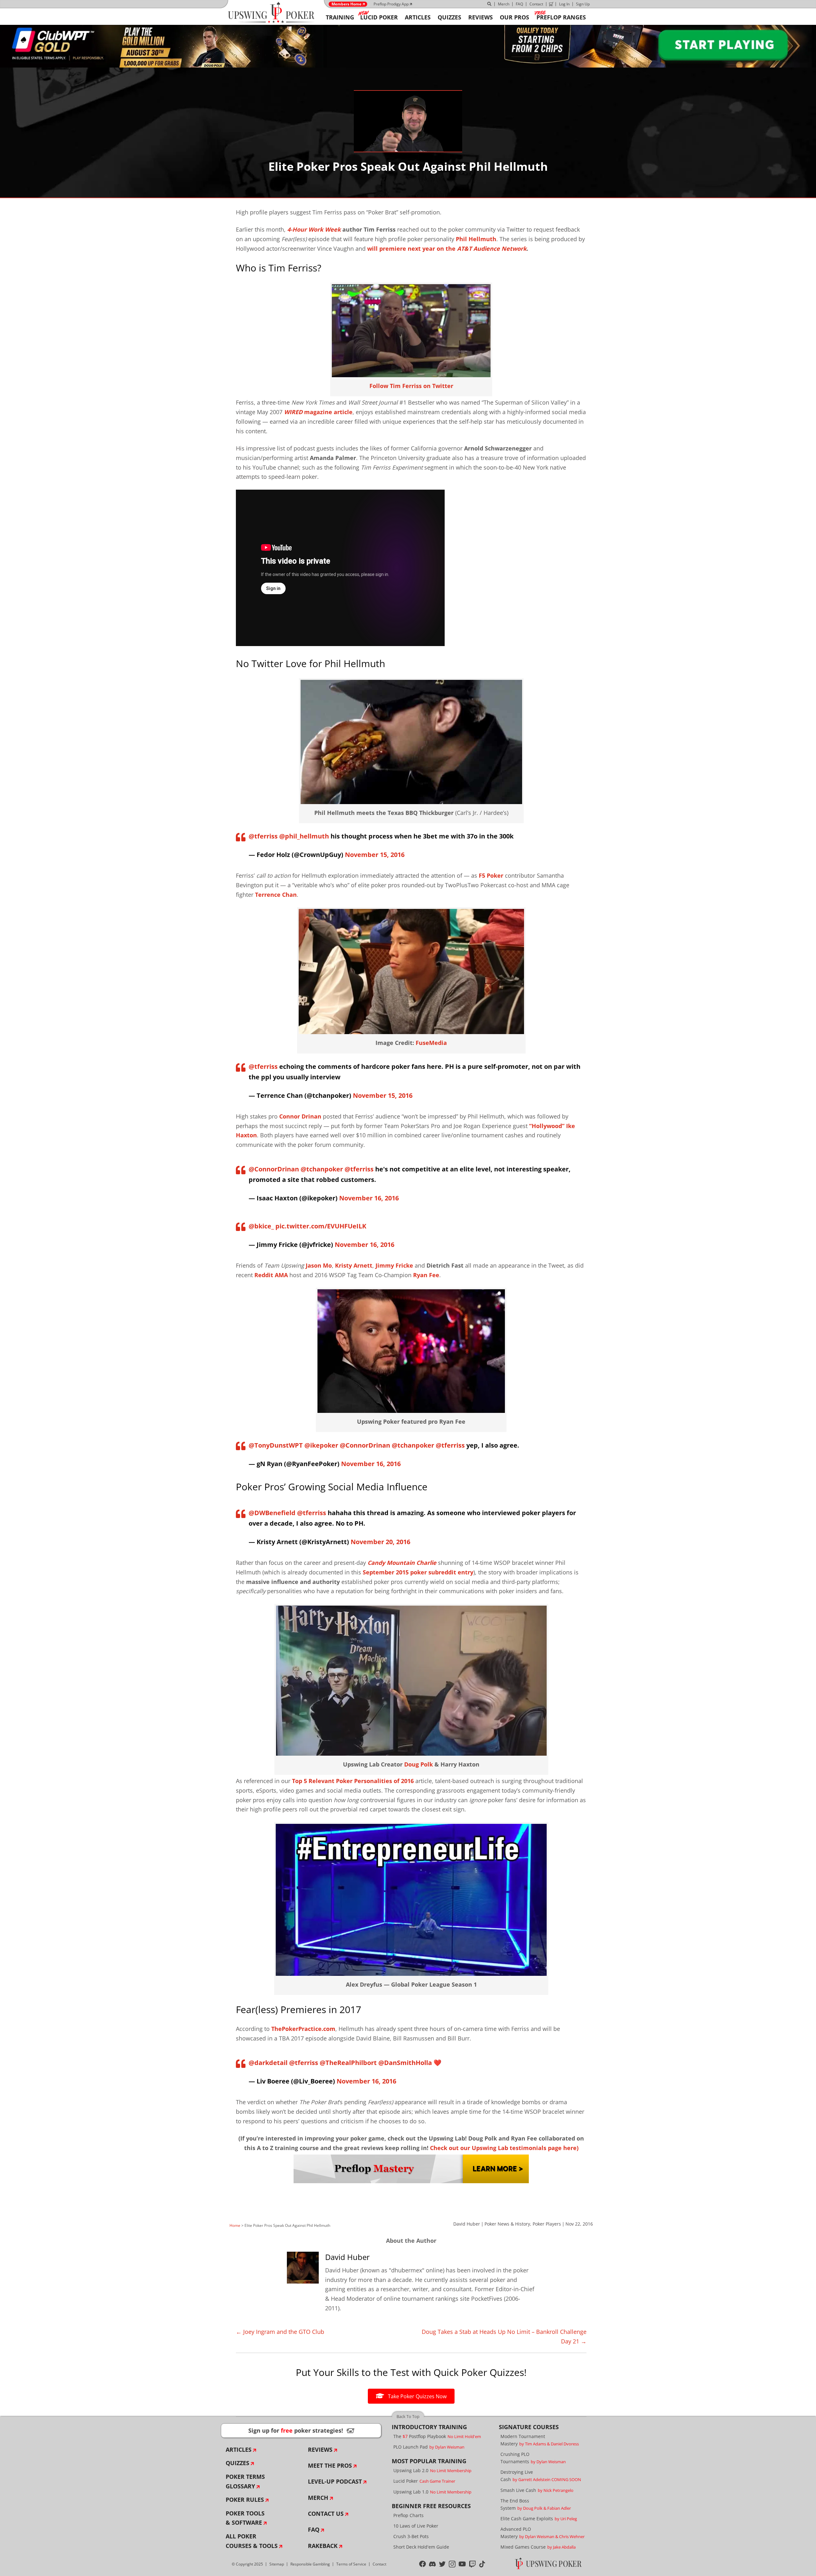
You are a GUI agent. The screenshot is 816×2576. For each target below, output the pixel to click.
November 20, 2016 (380, 1542)
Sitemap (277, 2564)
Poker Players (547, 2224)
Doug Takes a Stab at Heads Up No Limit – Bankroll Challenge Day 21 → (504, 2336)
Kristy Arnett (354, 1265)
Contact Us (326, 2514)
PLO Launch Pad (429, 2447)
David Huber (467, 2224)
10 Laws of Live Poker (416, 2526)
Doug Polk (419, 1764)
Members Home (346, 4)
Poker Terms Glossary (245, 2481)
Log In (564, 4)
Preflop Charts (408, 2515)
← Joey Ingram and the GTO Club (280, 2332)
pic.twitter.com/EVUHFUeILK (321, 1226)
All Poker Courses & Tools (252, 2541)
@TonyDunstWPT (276, 1445)
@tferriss (263, 836)
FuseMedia (431, 1043)
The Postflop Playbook (437, 2436)
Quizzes (237, 2463)
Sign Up (583, 4)
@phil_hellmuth (304, 836)
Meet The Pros (330, 2465)
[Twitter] (442, 2564)
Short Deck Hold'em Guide (421, 2547)
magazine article (318, 412)
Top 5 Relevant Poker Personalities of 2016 (353, 1781)
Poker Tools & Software (245, 2518)
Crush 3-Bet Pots (411, 2536)
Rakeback (323, 2546)
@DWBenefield (272, 1513)
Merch (504, 4)
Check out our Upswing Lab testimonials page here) (504, 2148)
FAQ (519, 4)
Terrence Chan (276, 895)
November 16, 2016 (369, 1198)
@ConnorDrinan (274, 1169)
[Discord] (432, 2564)
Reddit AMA (271, 1275)
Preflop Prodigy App (391, 4)
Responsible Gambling (310, 2564)
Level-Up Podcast (335, 2481)
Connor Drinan (300, 1116)
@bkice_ (261, 1226)
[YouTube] (462, 2564)
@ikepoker (321, 1445)
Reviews (320, 2450)
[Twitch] (473, 2564)
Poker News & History (507, 2224)
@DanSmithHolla (405, 2063)
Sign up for (301, 2430)
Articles (239, 2450)
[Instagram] (452, 2564)
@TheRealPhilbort (348, 2063)
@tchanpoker (322, 1169)
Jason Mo (319, 1265)
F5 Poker (491, 875)
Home (235, 2225)
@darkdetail (268, 2063)
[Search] (490, 4)
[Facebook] (423, 2564)
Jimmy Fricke (394, 1265)
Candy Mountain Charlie (402, 1563)
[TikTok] (482, 2564)
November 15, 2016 (375, 855)
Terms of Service (351, 2564)
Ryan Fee (426, 1275)
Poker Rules (245, 2500)
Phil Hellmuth (476, 239)
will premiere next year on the (447, 248)
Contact (536, 4)
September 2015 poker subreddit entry (418, 1572)
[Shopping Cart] (551, 4)
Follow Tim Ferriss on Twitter (411, 386)
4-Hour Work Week (314, 229)
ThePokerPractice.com (303, 2029)
